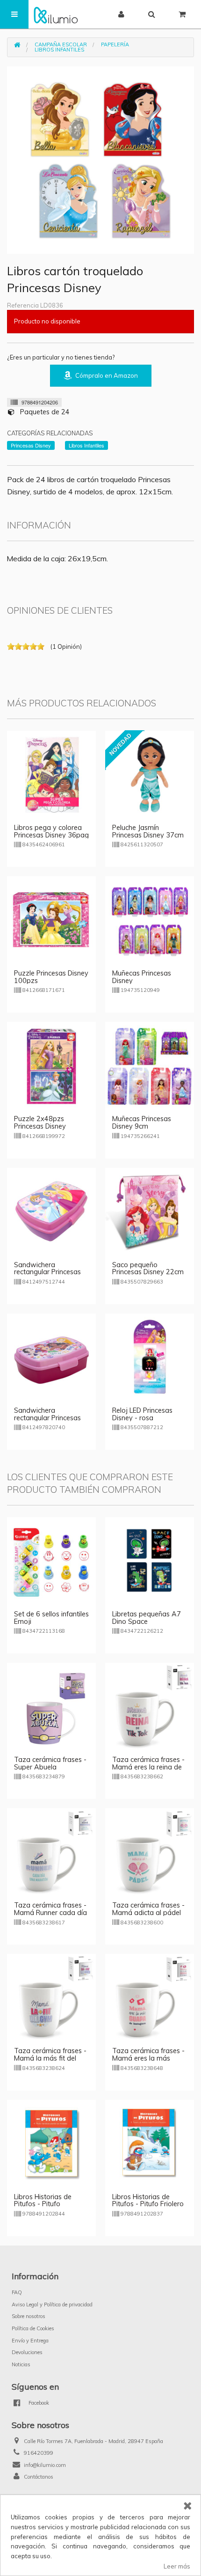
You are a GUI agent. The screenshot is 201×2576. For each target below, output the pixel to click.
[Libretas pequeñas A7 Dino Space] (150, 1561)
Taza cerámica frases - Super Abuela (50, 1763)
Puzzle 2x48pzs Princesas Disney (40, 1123)
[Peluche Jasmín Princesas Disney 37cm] (150, 774)
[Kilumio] (56, 14)
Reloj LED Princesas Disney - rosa (142, 1414)
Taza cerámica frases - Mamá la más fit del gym (50, 2058)
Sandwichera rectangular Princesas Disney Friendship (47, 1272)
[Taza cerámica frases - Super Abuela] (51, 1706)
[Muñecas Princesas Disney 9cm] (150, 1065)
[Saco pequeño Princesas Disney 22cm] (150, 1211)
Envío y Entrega (30, 2341)
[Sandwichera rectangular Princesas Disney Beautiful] (51, 1357)
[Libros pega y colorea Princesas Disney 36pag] (51, 774)
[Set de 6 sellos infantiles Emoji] (51, 1561)
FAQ (17, 2292)
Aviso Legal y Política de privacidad (52, 2304)
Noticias (21, 2364)
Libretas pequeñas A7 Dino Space (147, 1618)
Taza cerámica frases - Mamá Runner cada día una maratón (50, 1913)
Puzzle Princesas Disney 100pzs (51, 977)
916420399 (39, 2453)
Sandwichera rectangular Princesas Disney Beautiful (47, 1418)
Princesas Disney (31, 445)
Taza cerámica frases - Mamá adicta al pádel (148, 1909)
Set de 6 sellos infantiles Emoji (51, 1618)
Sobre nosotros (29, 2316)
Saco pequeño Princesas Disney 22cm (148, 1269)
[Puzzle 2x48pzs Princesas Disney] (51, 1065)
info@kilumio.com (45, 2465)
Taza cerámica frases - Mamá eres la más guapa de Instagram (148, 2058)
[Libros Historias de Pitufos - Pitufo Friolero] (150, 2143)
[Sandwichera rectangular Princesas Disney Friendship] (51, 1211)
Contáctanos (39, 2477)
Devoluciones (27, 2352)
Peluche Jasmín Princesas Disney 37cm (148, 831)
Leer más (177, 2566)
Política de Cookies (33, 2328)
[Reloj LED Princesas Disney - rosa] (150, 1357)
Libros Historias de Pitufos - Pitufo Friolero (148, 2201)
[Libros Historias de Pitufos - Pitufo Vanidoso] (51, 2143)
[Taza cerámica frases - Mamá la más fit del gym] (51, 1997)
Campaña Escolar (61, 44)
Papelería (115, 44)
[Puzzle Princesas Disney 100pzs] (51, 920)
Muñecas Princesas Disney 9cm (142, 1123)
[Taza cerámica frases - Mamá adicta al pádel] (150, 1852)
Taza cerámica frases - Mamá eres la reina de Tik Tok (148, 1767)
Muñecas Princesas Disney (142, 977)
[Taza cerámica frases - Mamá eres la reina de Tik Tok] (150, 1706)
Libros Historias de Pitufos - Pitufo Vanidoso (43, 2204)
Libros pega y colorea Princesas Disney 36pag (51, 831)
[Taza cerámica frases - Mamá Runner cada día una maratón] (51, 1852)
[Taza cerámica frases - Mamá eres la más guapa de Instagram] (150, 1997)
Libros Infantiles (59, 50)
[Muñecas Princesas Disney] (150, 920)
